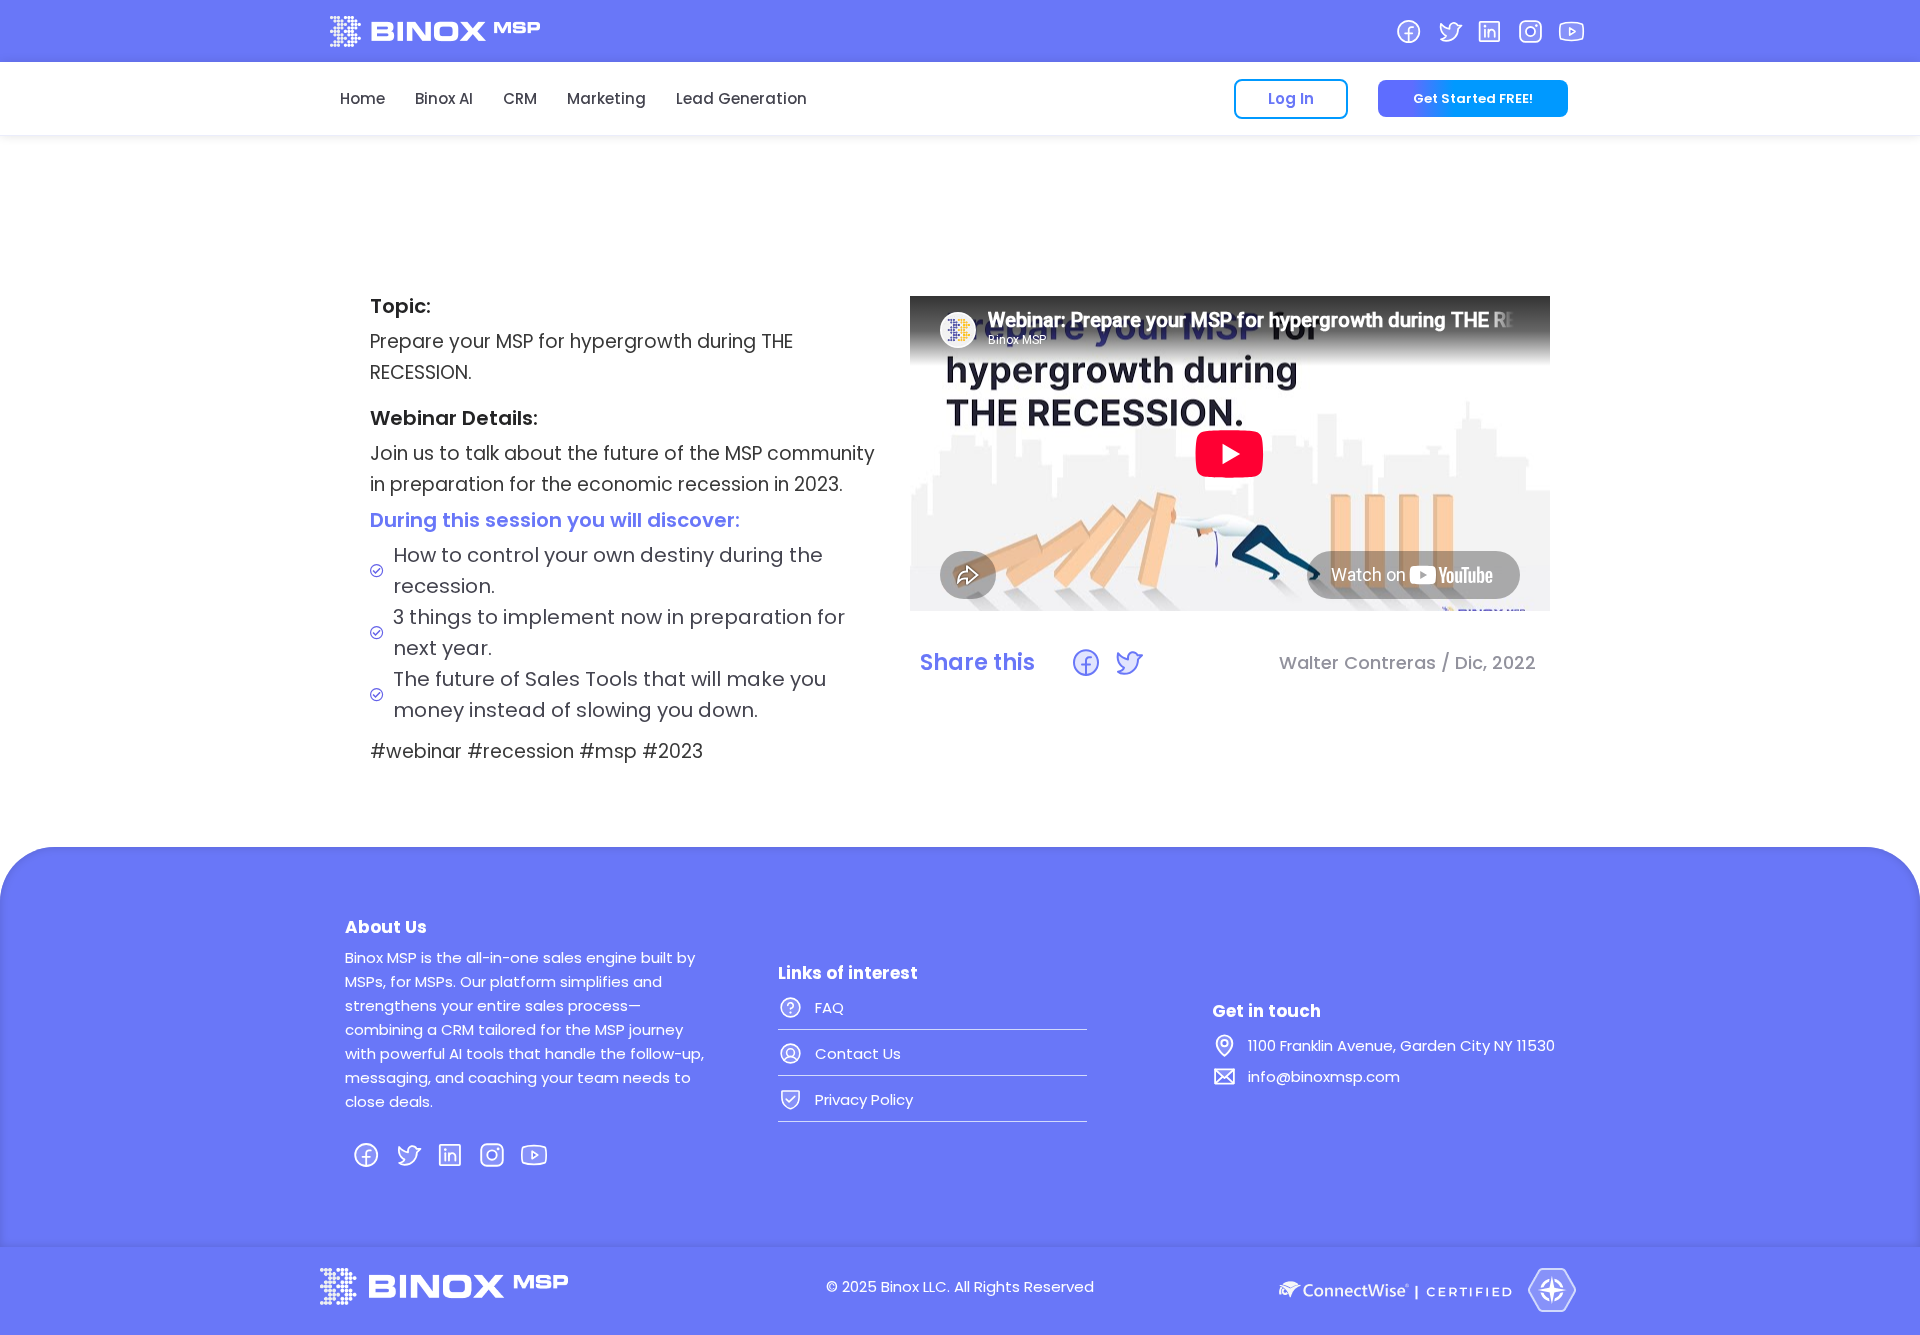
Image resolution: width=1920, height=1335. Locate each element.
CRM (520, 98)
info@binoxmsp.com (1324, 1076)
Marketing (606, 98)
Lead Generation (741, 98)
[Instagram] (1530, 31)
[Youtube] (1571, 31)
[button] (1086, 662)
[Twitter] (1449, 31)
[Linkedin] (1490, 31)
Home (362, 98)
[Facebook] (1408, 31)
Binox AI (444, 98)
